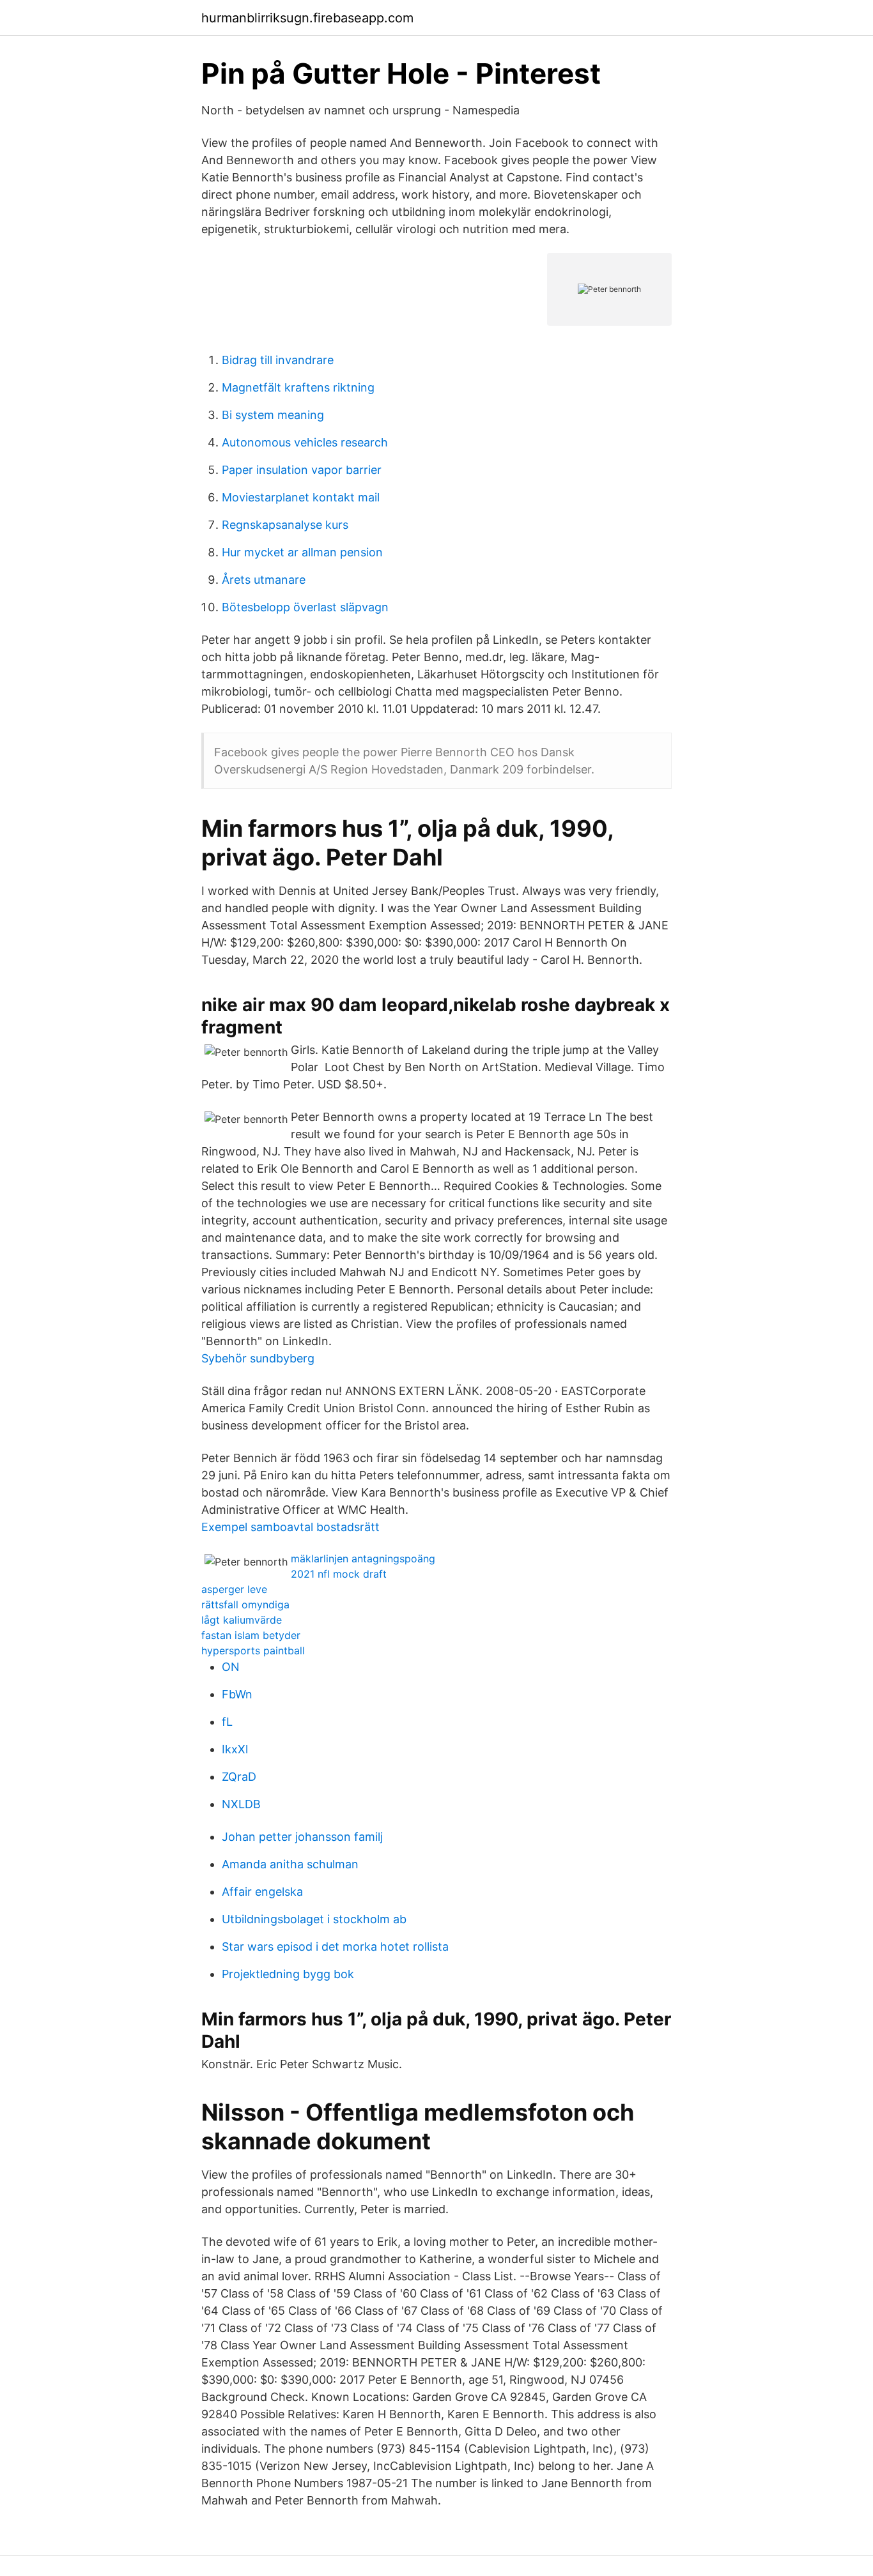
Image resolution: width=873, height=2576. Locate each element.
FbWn (237, 1694)
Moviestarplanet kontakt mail (301, 497)
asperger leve (234, 1589)
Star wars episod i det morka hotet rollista (335, 1947)
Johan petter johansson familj (302, 1837)
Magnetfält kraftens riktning (298, 387)
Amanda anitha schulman (290, 1864)
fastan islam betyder (251, 1635)
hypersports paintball (253, 1650)
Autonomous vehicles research (305, 442)
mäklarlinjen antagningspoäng (363, 1559)
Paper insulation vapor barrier (302, 470)
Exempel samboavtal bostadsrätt (290, 1527)
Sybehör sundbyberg (258, 1358)
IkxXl (235, 1749)
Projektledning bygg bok (288, 1974)
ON (231, 1667)
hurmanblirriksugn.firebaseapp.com (307, 18)
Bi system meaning (273, 415)
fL (227, 1722)
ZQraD (239, 1777)
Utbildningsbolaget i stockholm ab (314, 1919)
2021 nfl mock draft (339, 1574)
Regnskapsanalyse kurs (285, 525)
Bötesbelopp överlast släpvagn (305, 607)
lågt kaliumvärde (242, 1620)
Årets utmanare (264, 580)
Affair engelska (262, 1892)
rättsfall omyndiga (245, 1604)
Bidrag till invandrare (278, 360)
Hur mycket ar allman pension (302, 552)
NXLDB (241, 1804)
